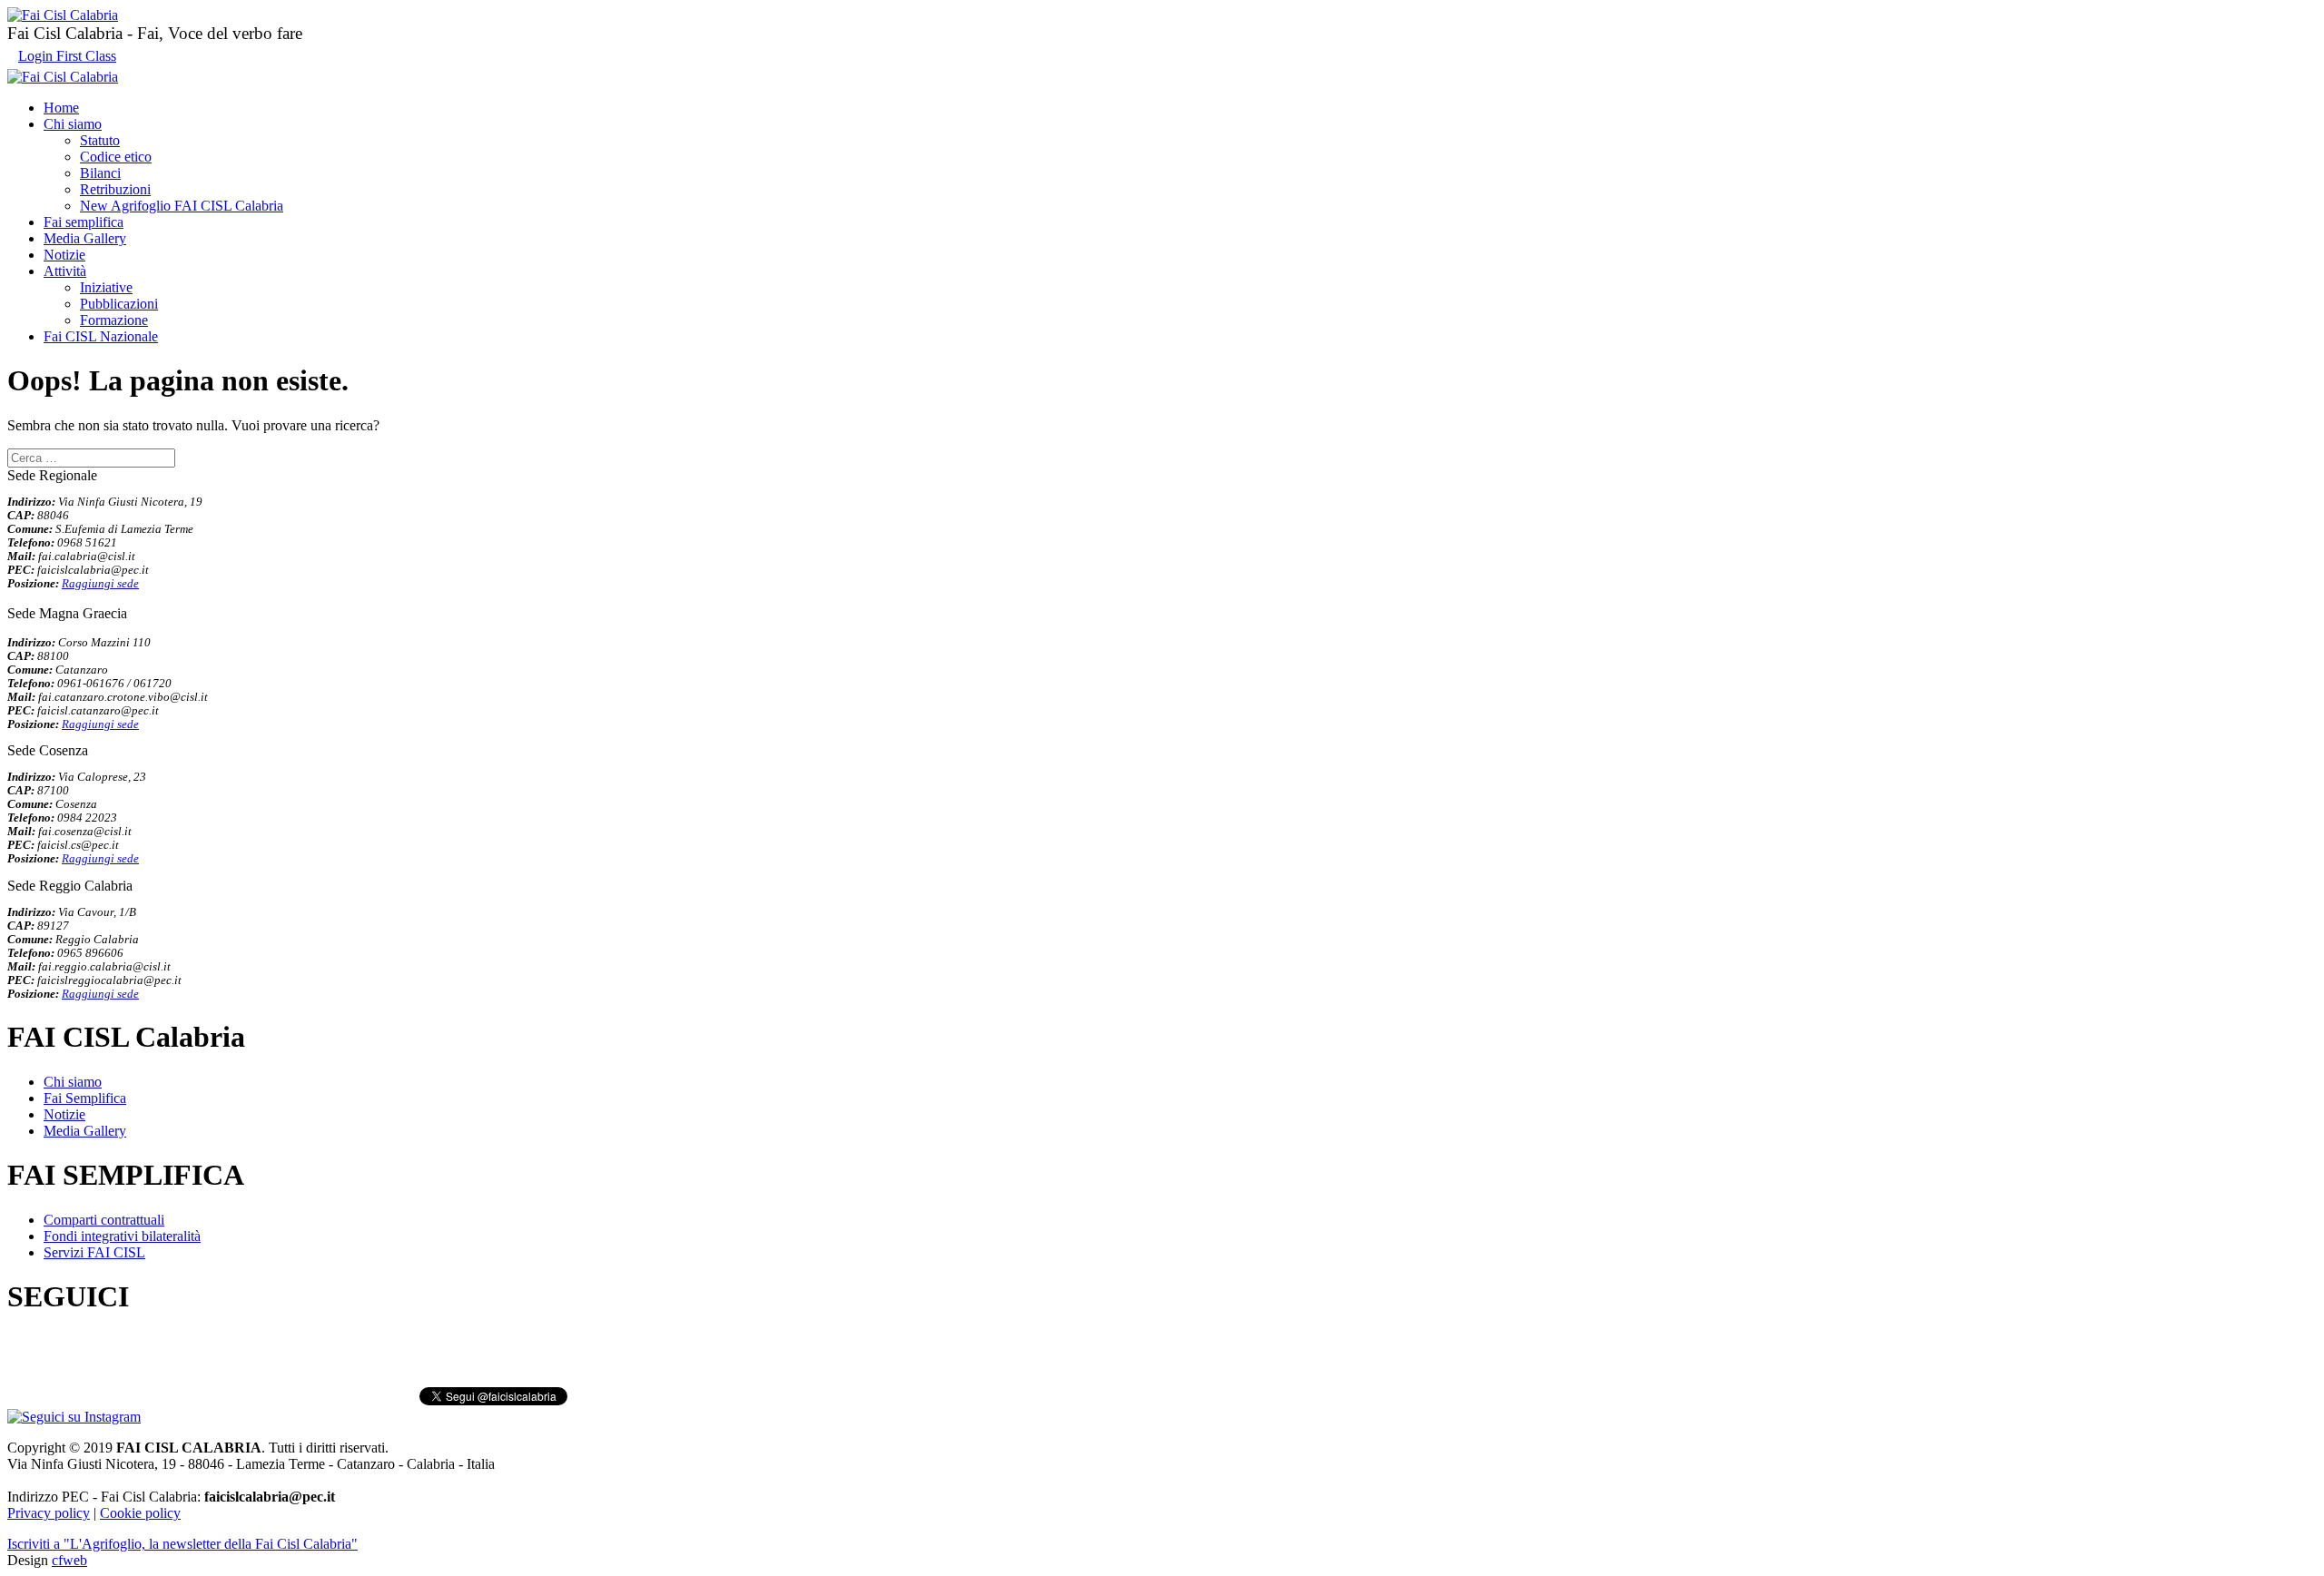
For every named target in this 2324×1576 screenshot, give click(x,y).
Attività (65, 271)
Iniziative (106, 287)
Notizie (64, 255)
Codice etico (116, 157)
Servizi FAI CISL (94, 1252)
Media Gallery (85, 238)
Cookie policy (140, 1513)
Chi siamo (73, 124)
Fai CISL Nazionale (101, 336)
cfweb (69, 1560)
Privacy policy (49, 1513)
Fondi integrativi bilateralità (122, 1236)
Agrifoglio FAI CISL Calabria (182, 206)
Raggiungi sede (100, 584)
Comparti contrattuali (104, 1220)
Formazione (114, 320)
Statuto (100, 140)
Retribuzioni (115, 189)
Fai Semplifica (85, 1098)
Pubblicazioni (119, 304)
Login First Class (67, 56)
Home (61, 108)
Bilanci (100, 173)
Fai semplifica (84, 222)
